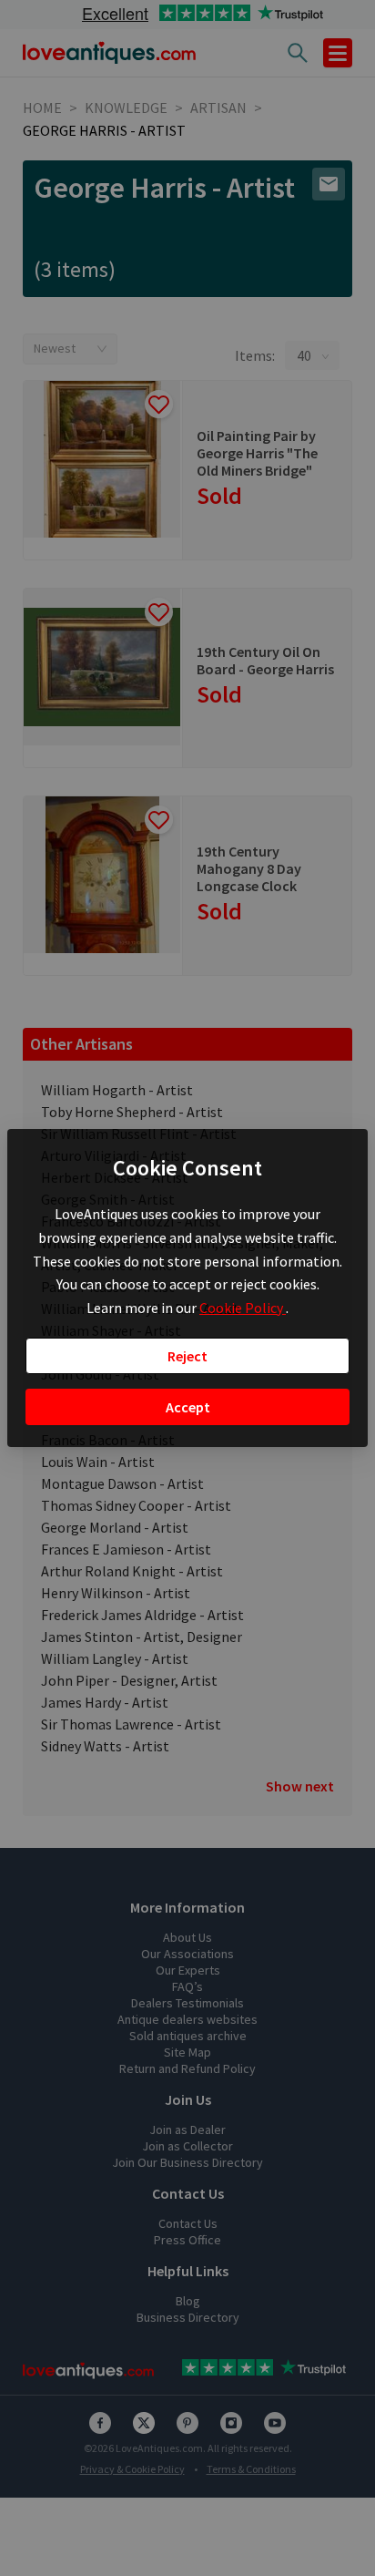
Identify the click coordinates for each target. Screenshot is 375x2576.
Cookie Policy (243, 1308)
